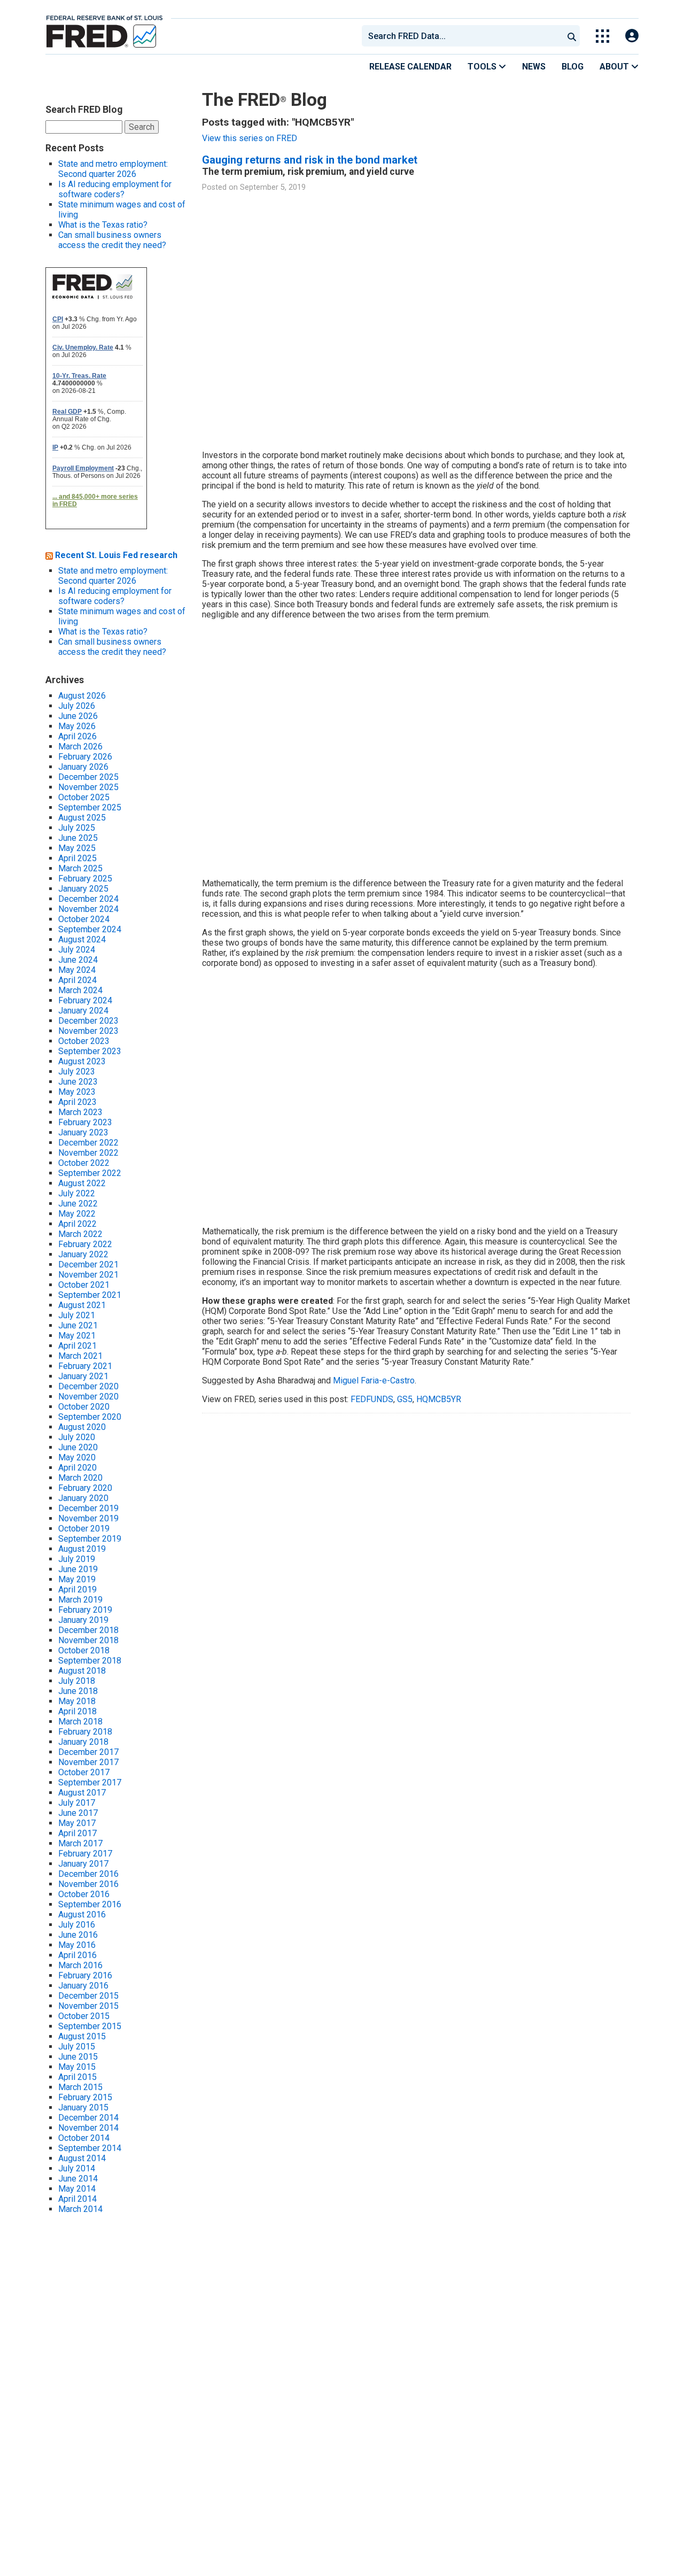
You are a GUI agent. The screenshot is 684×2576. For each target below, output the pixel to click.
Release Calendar (410, 67)
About (615, 67)
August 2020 (82, 1427)
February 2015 (85, 2097)
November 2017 (88, 1762)
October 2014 (84, 2138)
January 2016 (83, 1986)
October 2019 (84, 1529)
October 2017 (84, 1772)
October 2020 (84, 1407)
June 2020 (78, 1447)
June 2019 (78, 1569)
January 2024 (83, 1011)
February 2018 (85, 1732)
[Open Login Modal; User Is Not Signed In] (632, 36)
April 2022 (77, 1224)
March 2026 (80, 747)
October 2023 (84, 1041)
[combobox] (462, 36)
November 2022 (88, 1153)
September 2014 (90, 2148)
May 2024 (77, 970)
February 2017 (85, 1854)
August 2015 (82, 2036)
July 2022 (77, 1193)
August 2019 (82, 1549)
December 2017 (88, 1752)
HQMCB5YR (439, 1399)
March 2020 (80, 1478)
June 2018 (78, 1691)
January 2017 (83, 1864)
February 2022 (85, 1244)
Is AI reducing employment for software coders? (115, 189)
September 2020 (90, 1417)
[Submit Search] (572, 36)
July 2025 (77, 828)
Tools (483, 67)
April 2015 (77, 2077)
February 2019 (85, 1610)
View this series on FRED (250, 138)
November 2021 (88, 1275)
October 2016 (84, 1894)
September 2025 (90, 807)
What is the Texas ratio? (103, 225)
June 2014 (78, 2179)
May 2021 (77, 1336)
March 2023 (80, 1112)
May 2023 (77, 1092)
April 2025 (77, 858)
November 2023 (88, 1031)
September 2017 (90, 1782)
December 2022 (88, 1143)
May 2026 (77, 726)
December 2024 (88, 899)
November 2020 (88, 1397)
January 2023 (83, 1132)
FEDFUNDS (372, 1399)
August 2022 (82, 1183)
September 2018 (90, 1661)
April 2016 (77, 1955)
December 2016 (88, 1874)
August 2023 (82, 1061)
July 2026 (77, 706)
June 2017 (78, 1813)
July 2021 (77, 1315)
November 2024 (88, 909)
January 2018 (83, 1742)
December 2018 (88, 1630)
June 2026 (78, 716)
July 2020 (77, 1437)
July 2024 (77, 950)
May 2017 (77, 1823)
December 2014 (88, 2118)
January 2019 (83, 1620)
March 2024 (80, 990)
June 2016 (78, 1935)
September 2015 (90, 2026)
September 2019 (90, 1539)
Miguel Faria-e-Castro (374, 1380)
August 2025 (82, 818)
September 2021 (90, 1295)
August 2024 (82, 939)
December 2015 (88, 1996)
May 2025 (77, 848)
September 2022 (90, 1173)
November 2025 (88, 787)
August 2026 (82, 696)
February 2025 (85, 879)
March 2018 (80, 1722)
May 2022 (77, 1214)
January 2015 (83, 2107)
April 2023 (77, 1102)
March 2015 (80, 2087)
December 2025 (88, 777)
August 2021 (82, 1305)
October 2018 (84, 1650)
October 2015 (84, 2016)
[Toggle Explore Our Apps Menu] (603, 36)
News (534, 67)
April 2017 (77, 1833)
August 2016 (82, 1914)
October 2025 (84, 797)
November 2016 (88, 1884)
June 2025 (78, 838)
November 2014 (88, 2128)
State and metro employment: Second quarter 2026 (113, 169)
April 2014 (77, 2199)
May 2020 (77, 1457)
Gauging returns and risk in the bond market (310, 160)
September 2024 (90, 929)
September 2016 (90, 1904)
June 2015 (78, 2057)
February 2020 (85, 1488)
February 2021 (85, 1366)
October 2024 (84, 919)
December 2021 (88, 1264)
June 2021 (78, 1325)
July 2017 (77, 1803)
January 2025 (83, 889)
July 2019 (77, 1559)
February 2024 (85, 1000)
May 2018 (77, 1701)
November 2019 (88, 1518)
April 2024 (77, 980)
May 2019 (77, 1579)
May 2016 (77, 1945)
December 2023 (88, 1021)
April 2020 (77, 1468)
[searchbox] (464, 36)
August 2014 (82, 2158)
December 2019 (88, 1508)
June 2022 (78, 1204)
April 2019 (77, 1589)
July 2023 (77, 1072)
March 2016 (80, 1965)
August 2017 (82, 1793)
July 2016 (77, 1925)
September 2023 (90, 1051)
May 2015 (77, 2067)
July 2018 (77, 1681)
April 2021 (77, 1346)
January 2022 (83, 1254)
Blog (573, 67)
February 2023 (85, 1122)
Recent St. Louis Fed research (116, 555)
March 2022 (80, 1234)
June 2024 (78, 960)
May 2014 (77, 2189)
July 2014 (77, 2168)
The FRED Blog (265, 100)
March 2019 (80, 1600)
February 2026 (85, 757)
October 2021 (84, 1285)
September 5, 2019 (273, 187)
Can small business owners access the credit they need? (112, 240)
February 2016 (85, 1975)
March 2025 (80, 868)
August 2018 (82, 1671)
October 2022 (84, 1163)
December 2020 (88, 1386)
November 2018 (88, 1640)
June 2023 (78, 1082)
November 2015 (88, 2006)
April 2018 (77, 1711)
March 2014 (80, 2209)
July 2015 (77, 2047)
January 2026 (83, 767)
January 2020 (83, 1498)
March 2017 (80, 1843)
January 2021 (83, 1376)
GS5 (405, 1399)
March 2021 (80, 1356)
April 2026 (77, 736)
